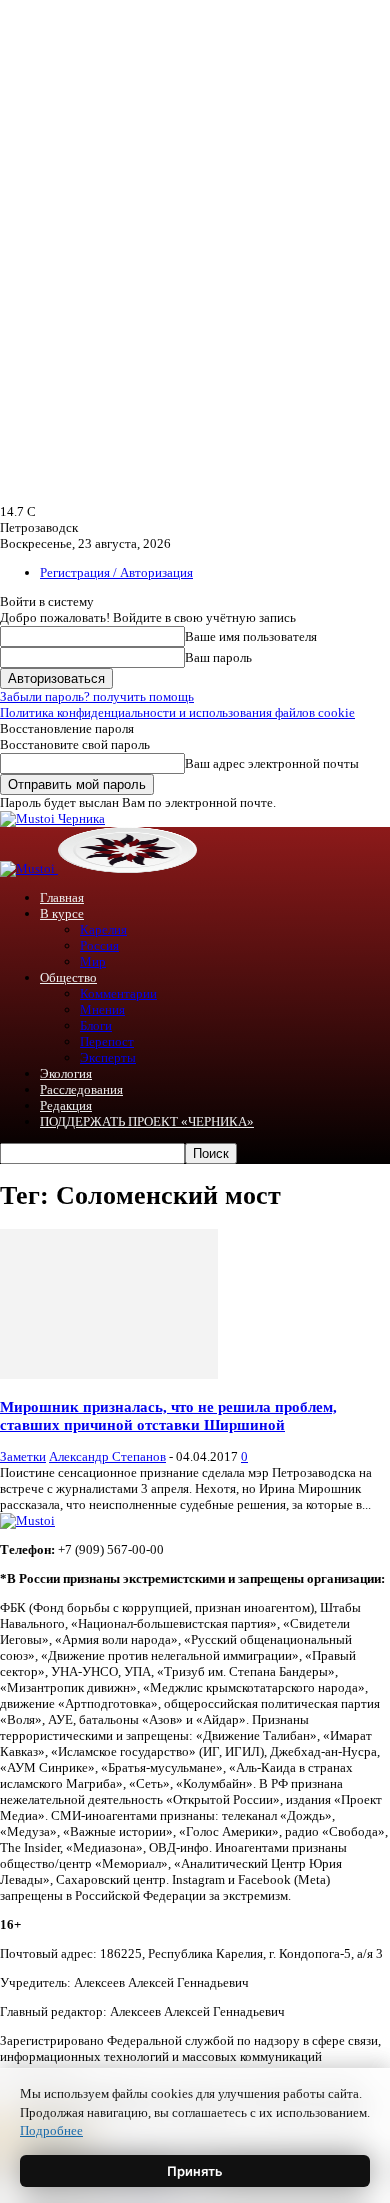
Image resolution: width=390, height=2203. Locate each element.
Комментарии (118, 993)
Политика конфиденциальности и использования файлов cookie (177, 712)
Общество (68, 977)
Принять (195, 2171)
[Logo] (29, 868)
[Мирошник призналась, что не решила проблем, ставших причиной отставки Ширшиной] (109, 1374)
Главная (62, 897)
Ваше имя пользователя (251, 636)
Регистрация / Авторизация (116, 572)
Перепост (107, 1041)
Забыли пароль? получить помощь (97, 696)
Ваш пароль (218, 657)
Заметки (23, 1456)
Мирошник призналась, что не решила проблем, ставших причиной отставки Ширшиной (168, 1415)
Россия (99, 945)
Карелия (103, 929)
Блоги (96, 1025)
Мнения (102, 1009)
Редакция (66, 1105)
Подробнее (51, 2130)
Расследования (81, 1089)
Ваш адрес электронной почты (272, 763)
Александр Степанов (107, 1456)
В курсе (62, 913)
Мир (93, 961)
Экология (66, 1073)
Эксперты (108, 1057)
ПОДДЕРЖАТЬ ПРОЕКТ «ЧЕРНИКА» (147, 1121)
